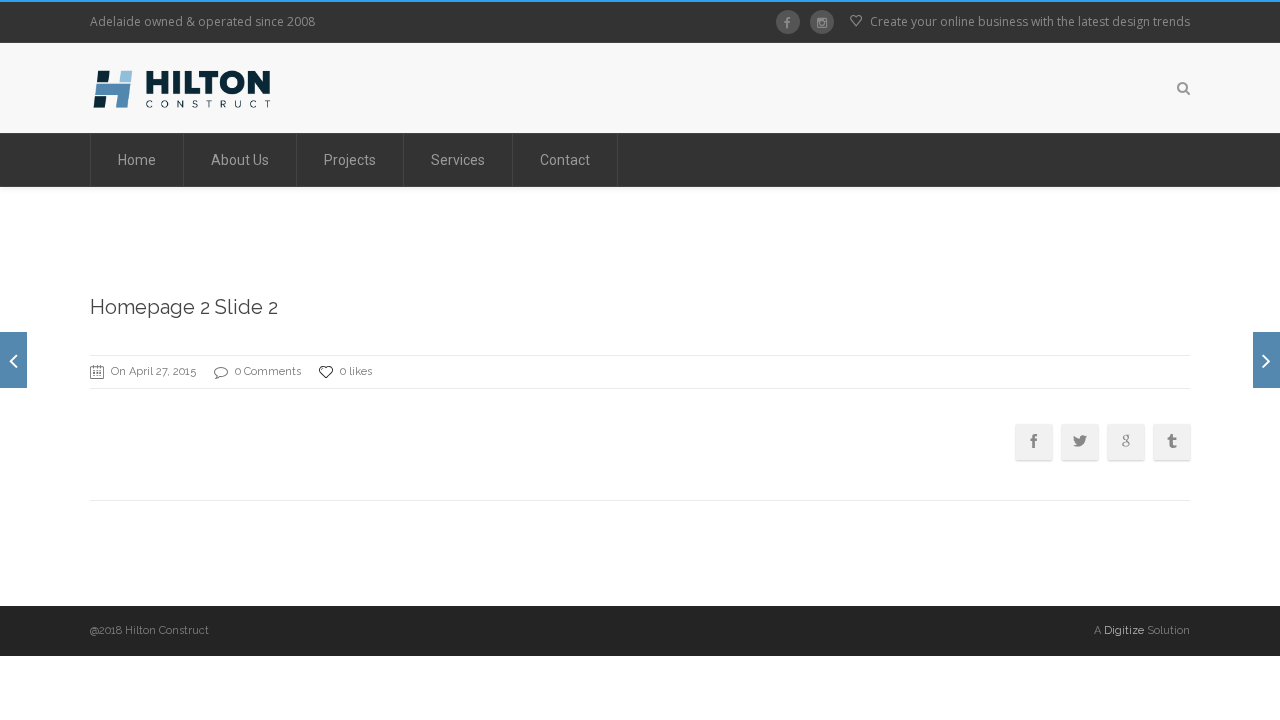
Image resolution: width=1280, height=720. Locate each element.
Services (458, 160)
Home (137, 160)
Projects (350, 160)
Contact (565, 160)
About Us (240, 160)
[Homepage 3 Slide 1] (1266, 360)
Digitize (1124, 630)
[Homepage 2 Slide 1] (13, 360)
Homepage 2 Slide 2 (184, 307)
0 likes (356, 371)
